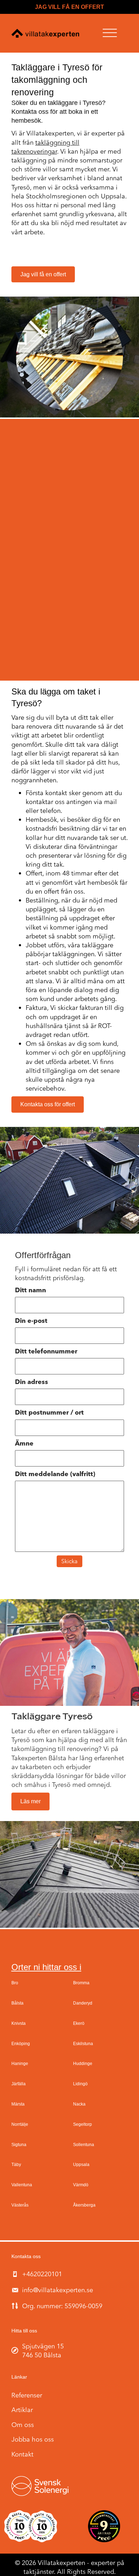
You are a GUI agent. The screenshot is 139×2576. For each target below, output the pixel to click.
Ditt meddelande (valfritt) (55, 1474)
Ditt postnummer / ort (49, 1413)
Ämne (24, 1444)
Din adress (32, 1382)
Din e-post (31, 1321)
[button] (110, 33)
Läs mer (30, 1801)
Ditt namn (30, 1290)
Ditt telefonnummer (46, 1352)
